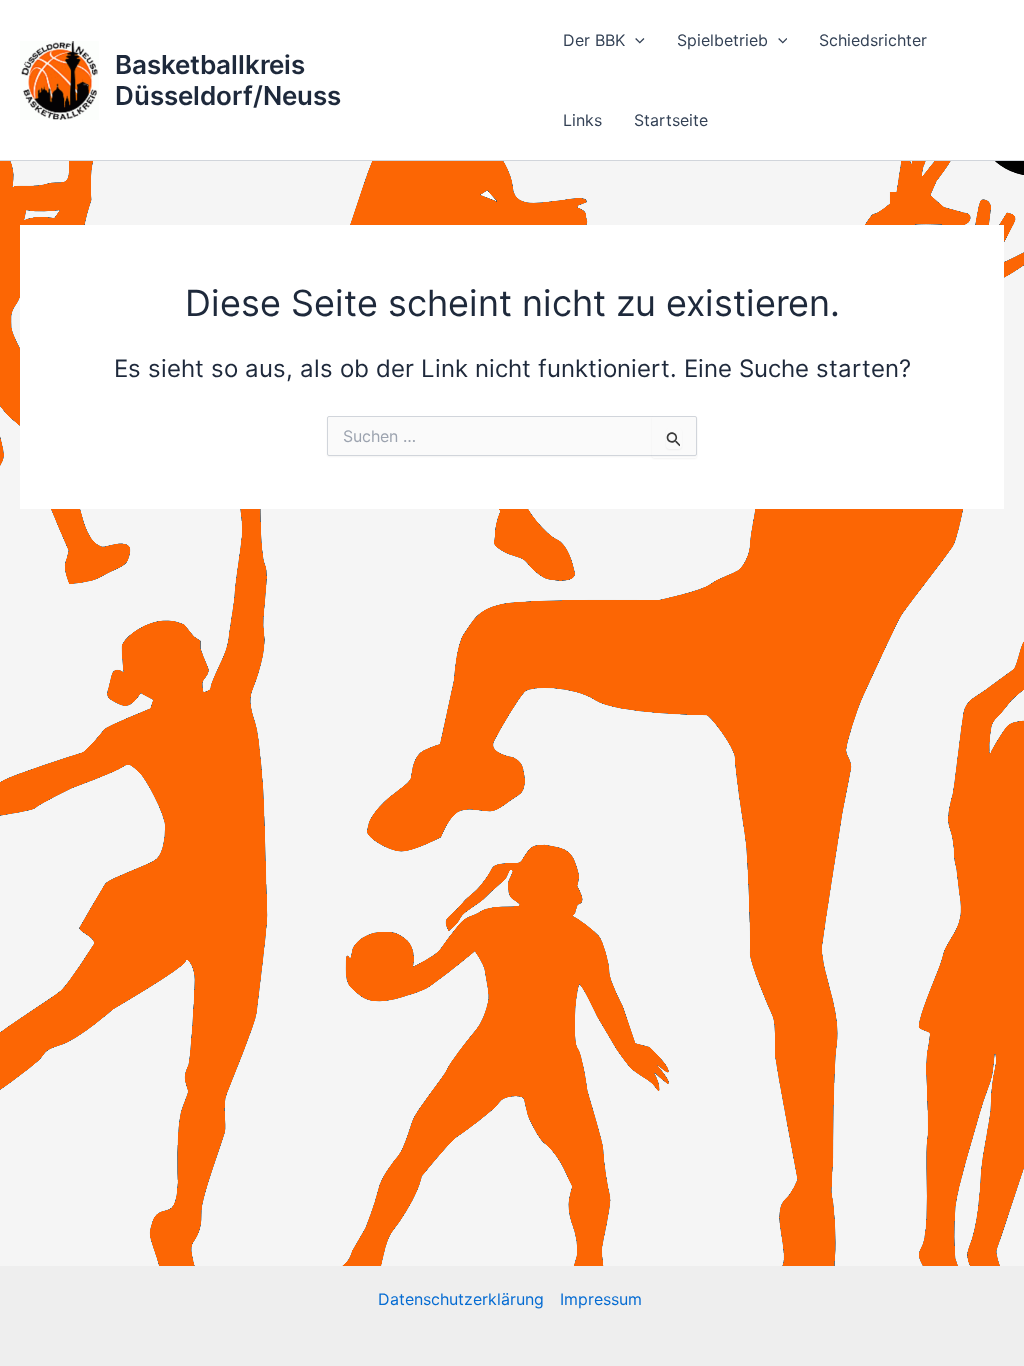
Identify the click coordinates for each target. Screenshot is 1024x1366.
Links (582, 120)
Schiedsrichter (873, 40)
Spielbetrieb (722, 40)
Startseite (671, 120)
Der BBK (594, 40)
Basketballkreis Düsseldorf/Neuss (228, 80)
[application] (635, 40)
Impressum (603, 1299)
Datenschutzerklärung (461, 1299)
